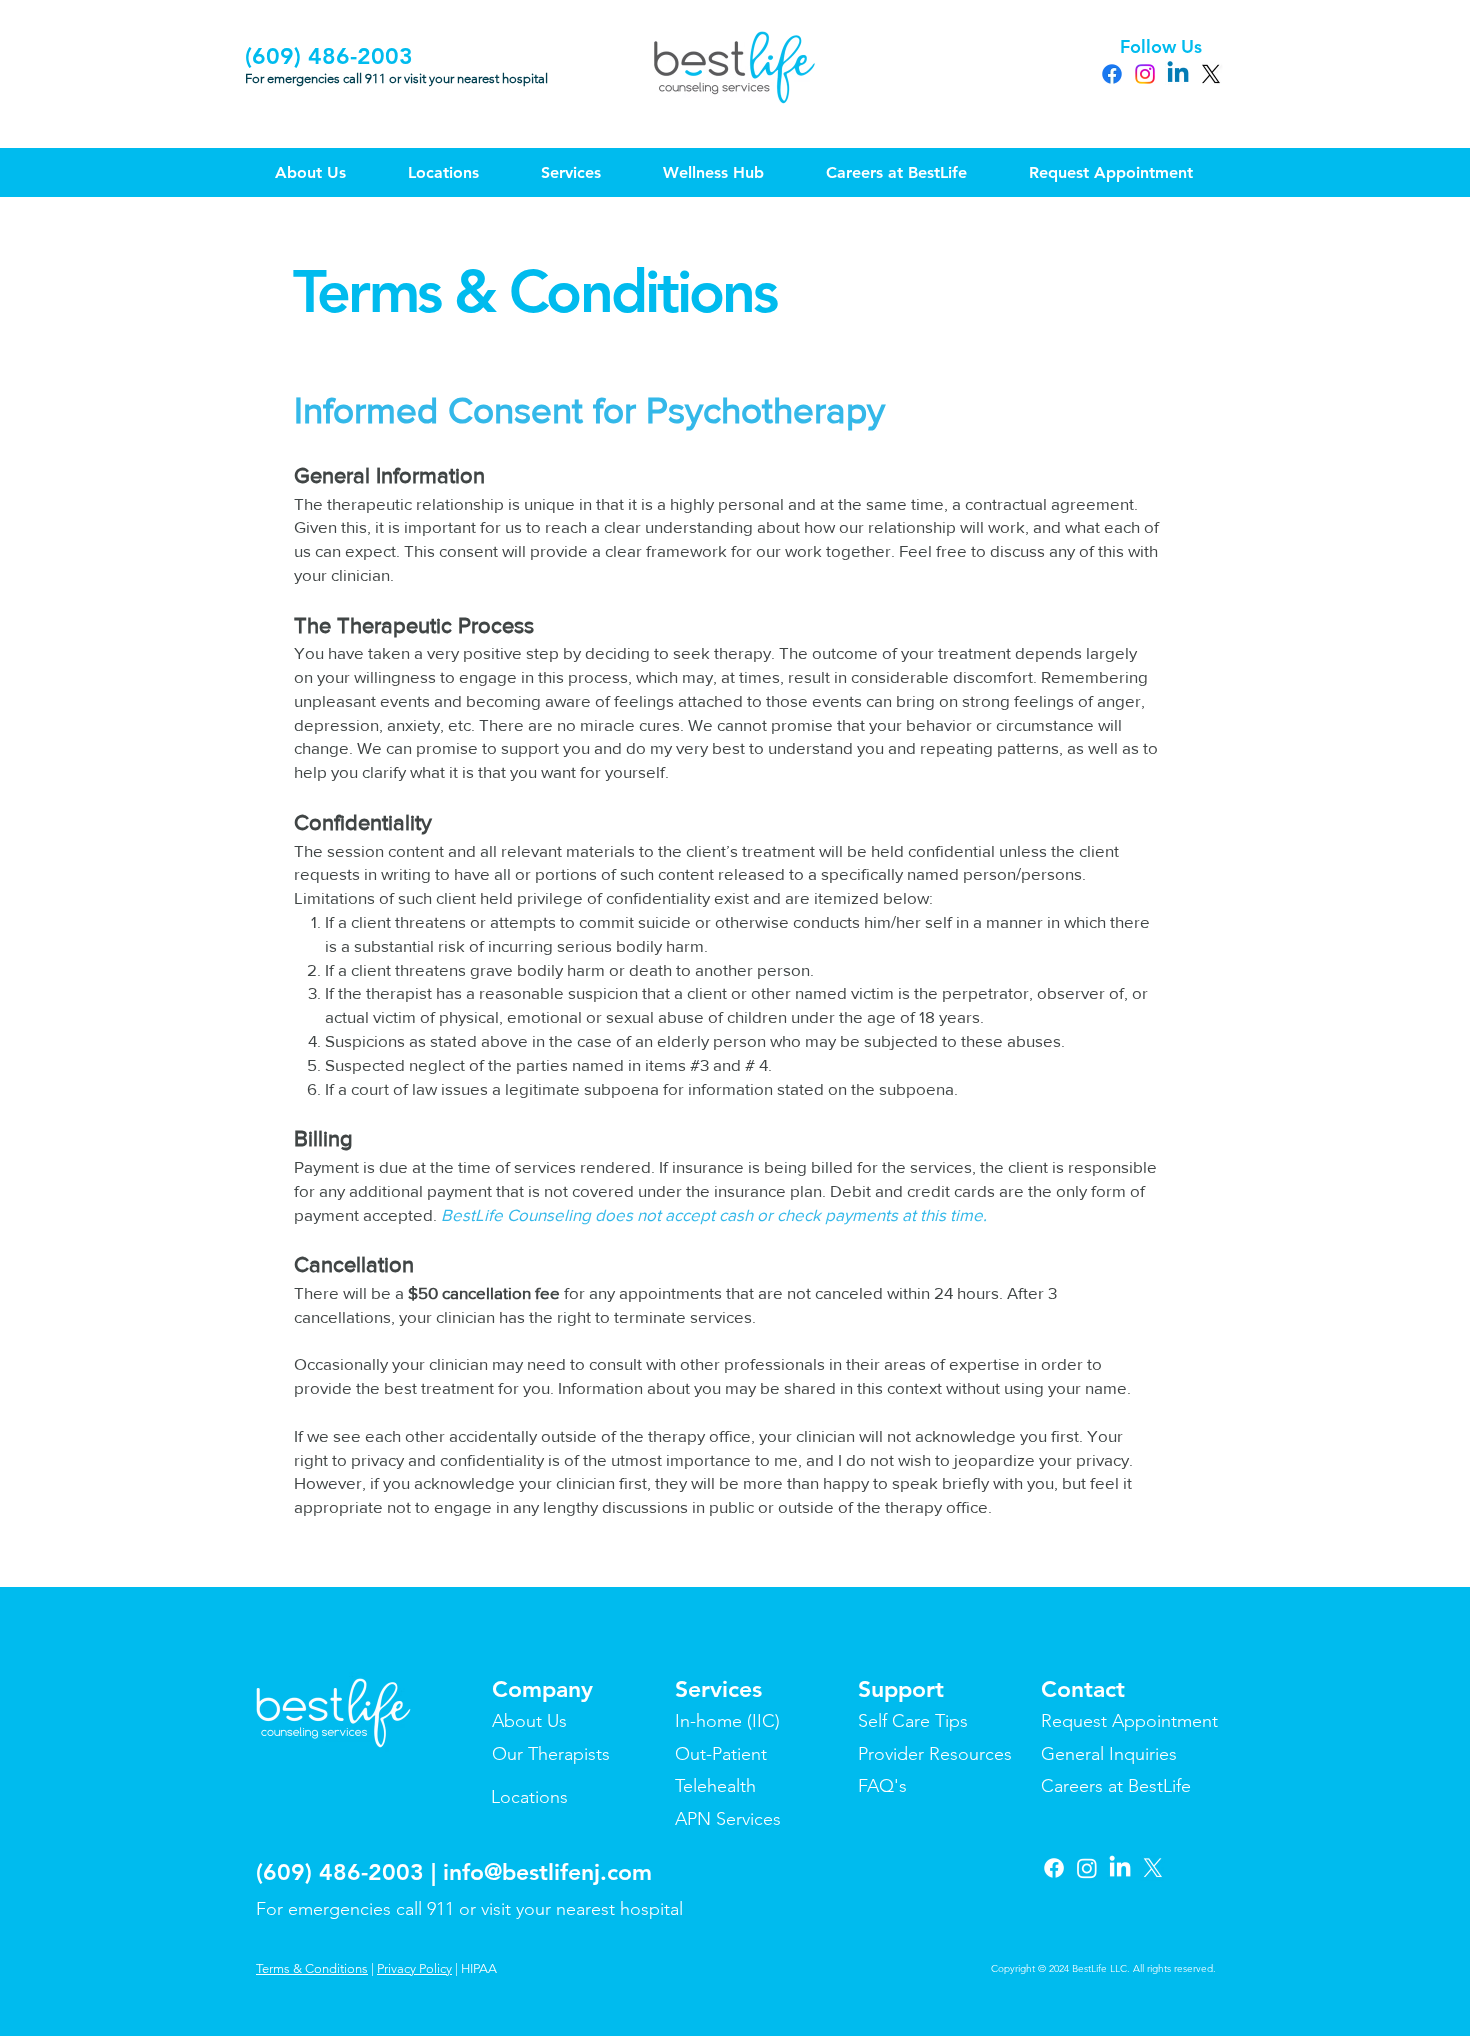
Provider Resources (935, 1754)
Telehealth (715, 1786)
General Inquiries (1109, 1754)
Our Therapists (551, 1754)
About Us (529, 1721)
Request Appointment (1129, 1721)
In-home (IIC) (727, 1721)
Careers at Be (1095, 1786)
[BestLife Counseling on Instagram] (1087, 1868)
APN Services (728, 1819)
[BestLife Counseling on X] (1153, 1868)
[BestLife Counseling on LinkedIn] (1120, 1868)
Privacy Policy (414, 1968)
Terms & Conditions (312, 1968)
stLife (1170, 1786)
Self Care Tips (913, 1721)
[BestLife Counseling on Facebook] (1054, 1868)
